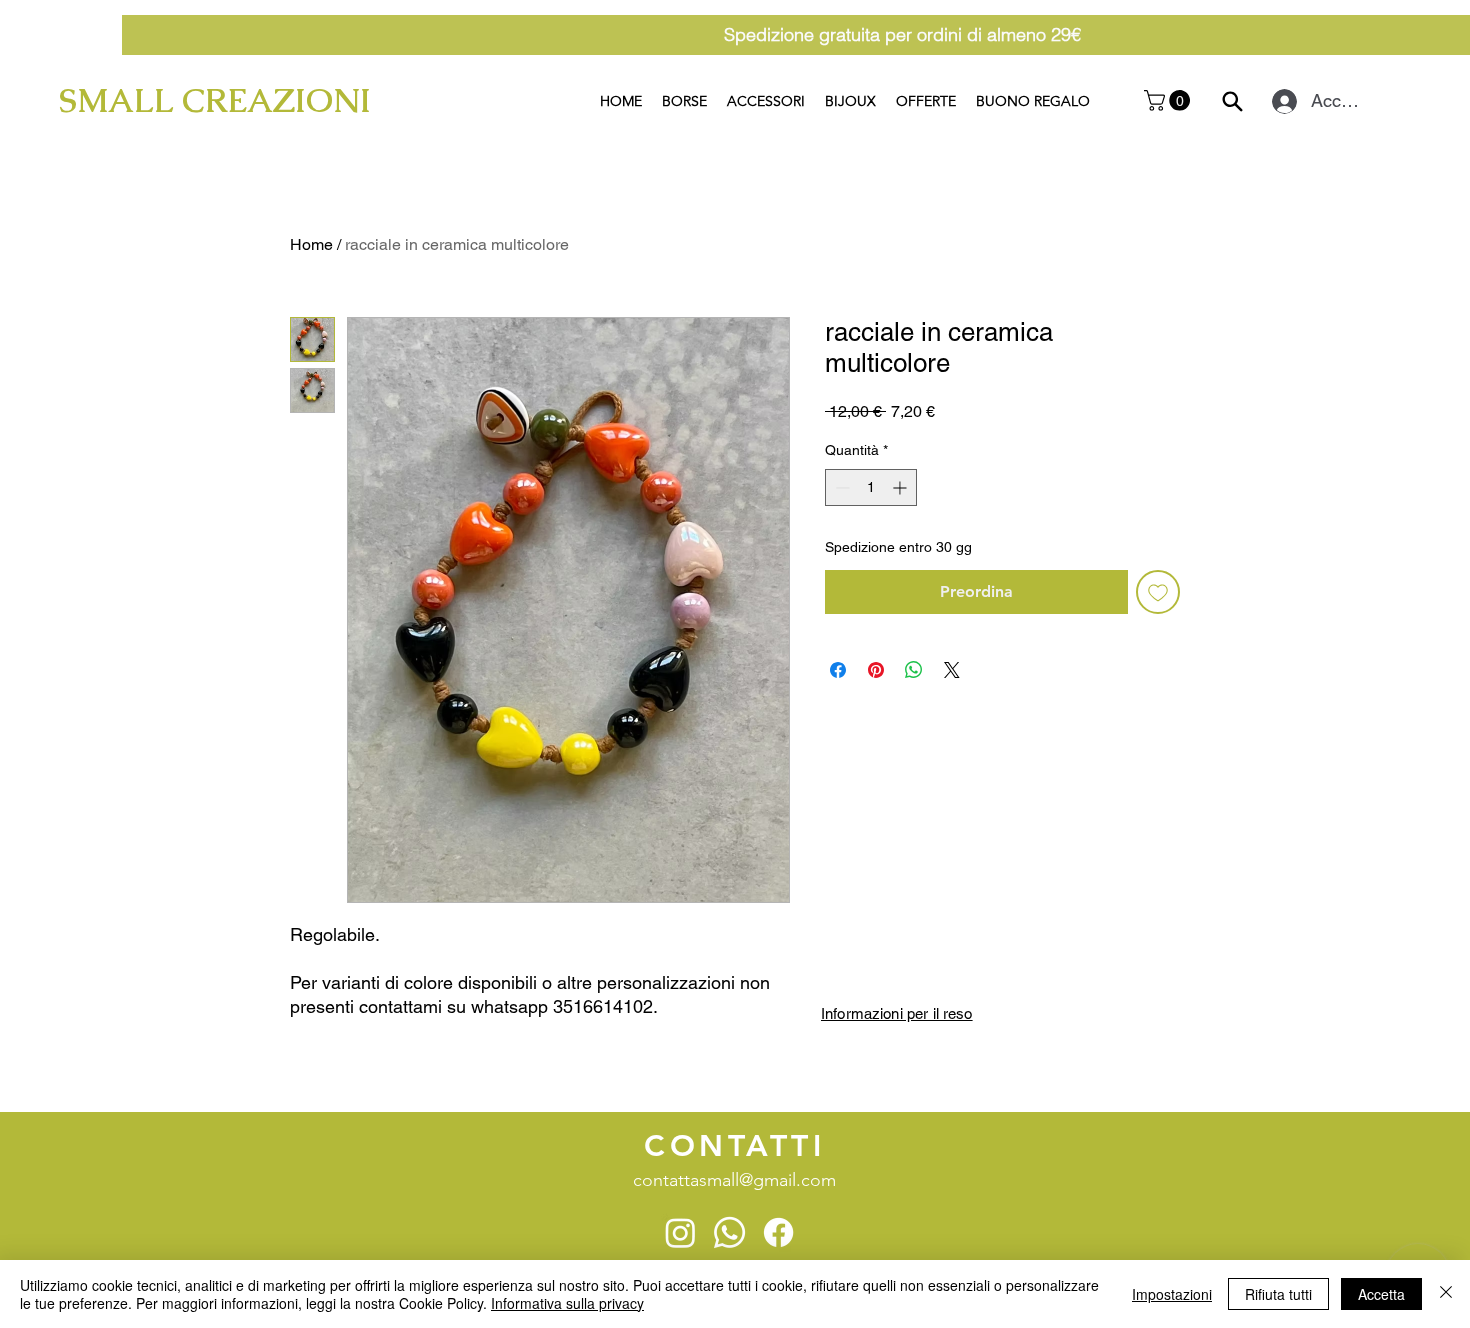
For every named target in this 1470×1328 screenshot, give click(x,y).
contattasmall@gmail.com (734, 1180)
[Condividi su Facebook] (838, 670)
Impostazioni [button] (1172, 1294)
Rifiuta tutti (1278, 1294)
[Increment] (901, 487)
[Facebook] (778, 1232)
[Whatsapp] (729, 1232)
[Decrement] (840, 487)
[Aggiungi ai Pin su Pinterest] (876, 670)
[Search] (1232, 101)
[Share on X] (952, 670)
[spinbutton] (871, 487)
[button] (1169, 100)
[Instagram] (680, 1232)
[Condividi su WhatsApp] (914, 670)
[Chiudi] (1446, 1294)
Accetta (1381, 1294)
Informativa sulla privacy (567, 1303)
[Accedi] (1281, 101)
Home (311, 244)
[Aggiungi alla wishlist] (1158, 592)
